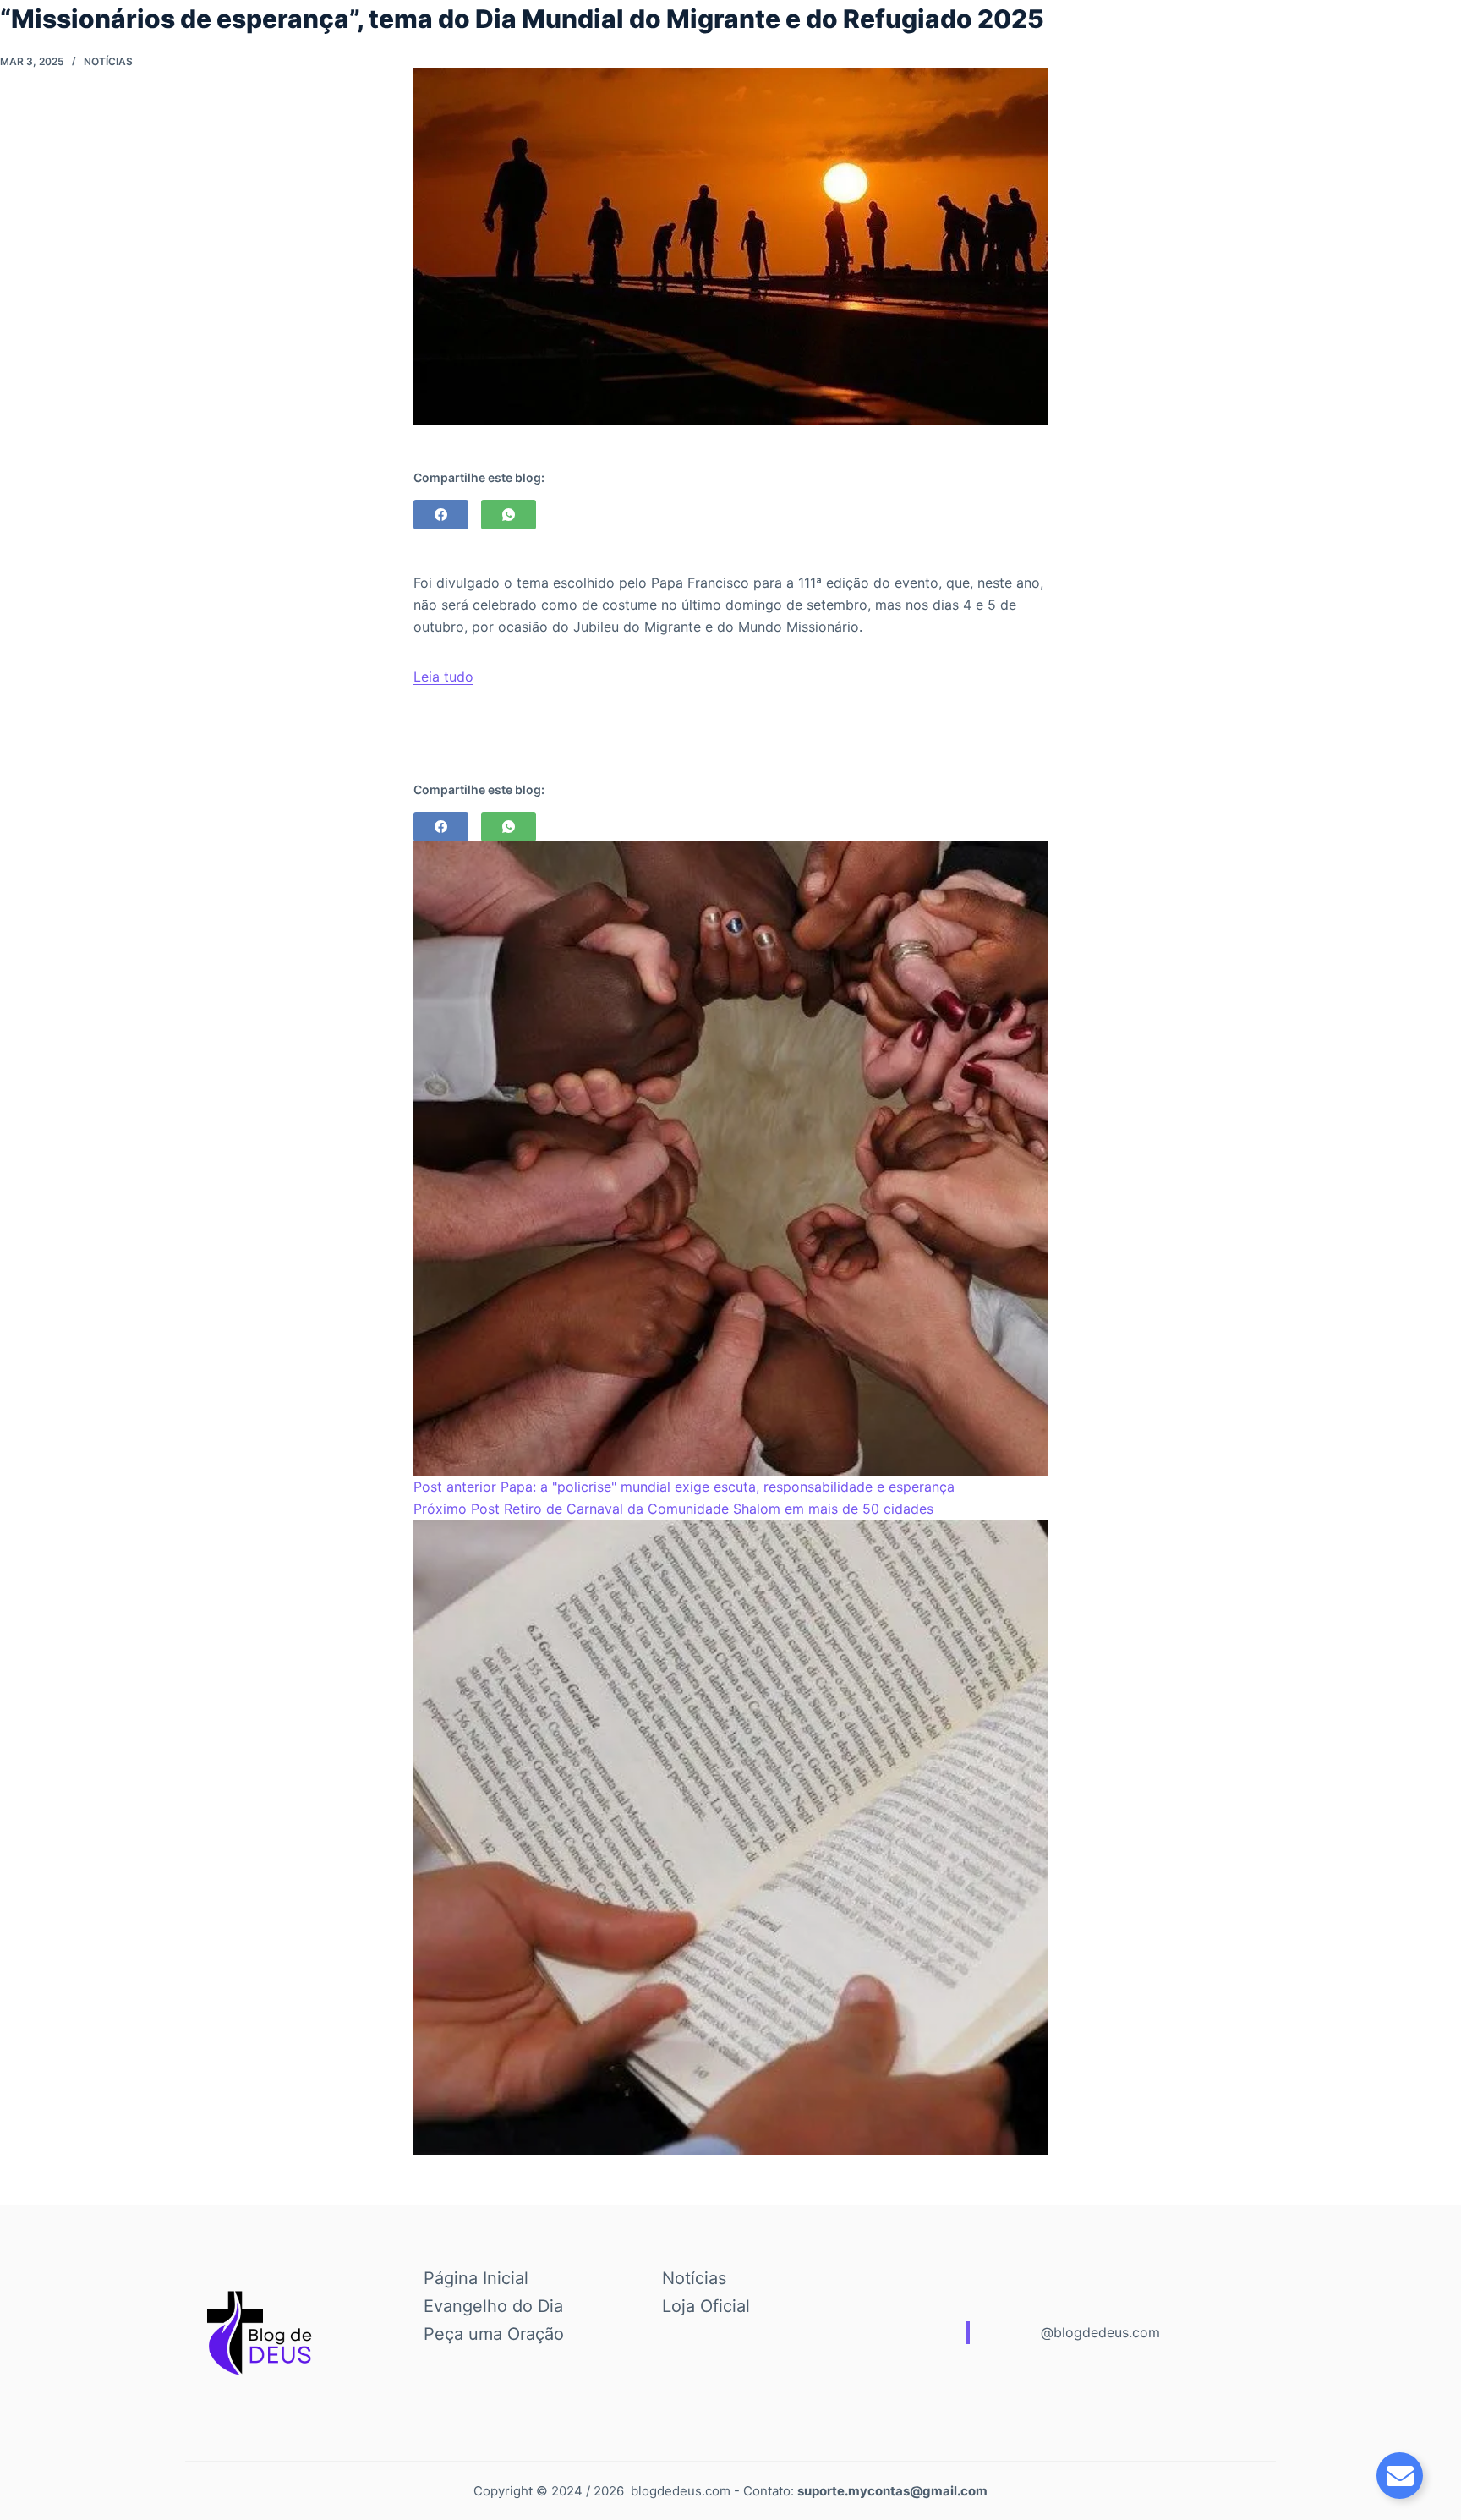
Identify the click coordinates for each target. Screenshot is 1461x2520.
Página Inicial (476, 2278)
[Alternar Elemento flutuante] (1400, 2476)
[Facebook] (441, 515)
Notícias (108, 61)
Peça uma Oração (494, 2334)
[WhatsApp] (509, 515)
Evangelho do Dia (493, 2306)
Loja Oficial (706, 2306)
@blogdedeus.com (1100, 2332)
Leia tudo (443, 677)
